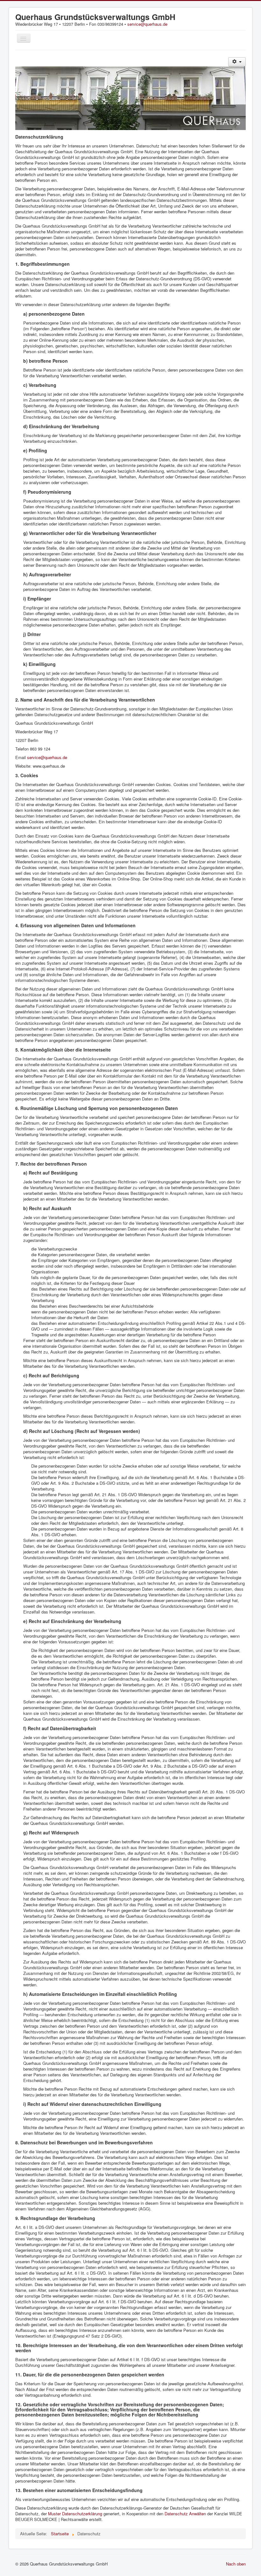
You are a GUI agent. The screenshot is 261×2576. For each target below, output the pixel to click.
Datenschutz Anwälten (185, 2514)
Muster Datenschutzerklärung (75, 2514)
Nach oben (236, 2564)
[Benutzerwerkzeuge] (237, 62)
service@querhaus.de (147, 24)
